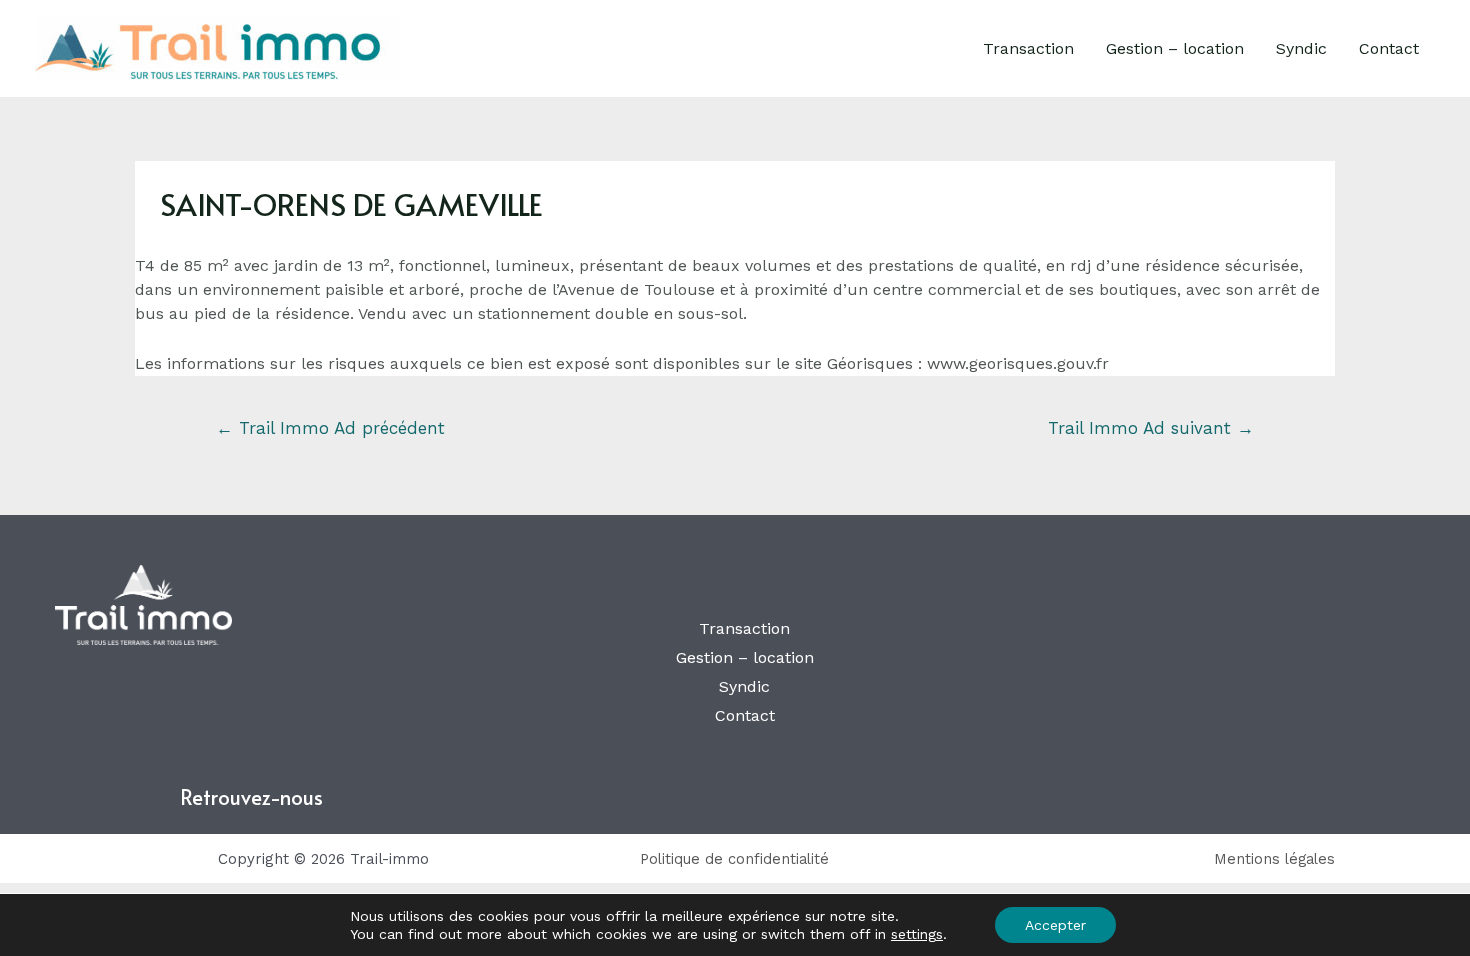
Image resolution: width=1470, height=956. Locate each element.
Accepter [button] (1055, 925)
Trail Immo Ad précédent (330, 428)
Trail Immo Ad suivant (1151, 428)
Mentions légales (1274, 859)
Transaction (1028, 48)
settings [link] (917, 934)
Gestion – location (1175, 48)
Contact (1389, 48)
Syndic (1301, 48)
